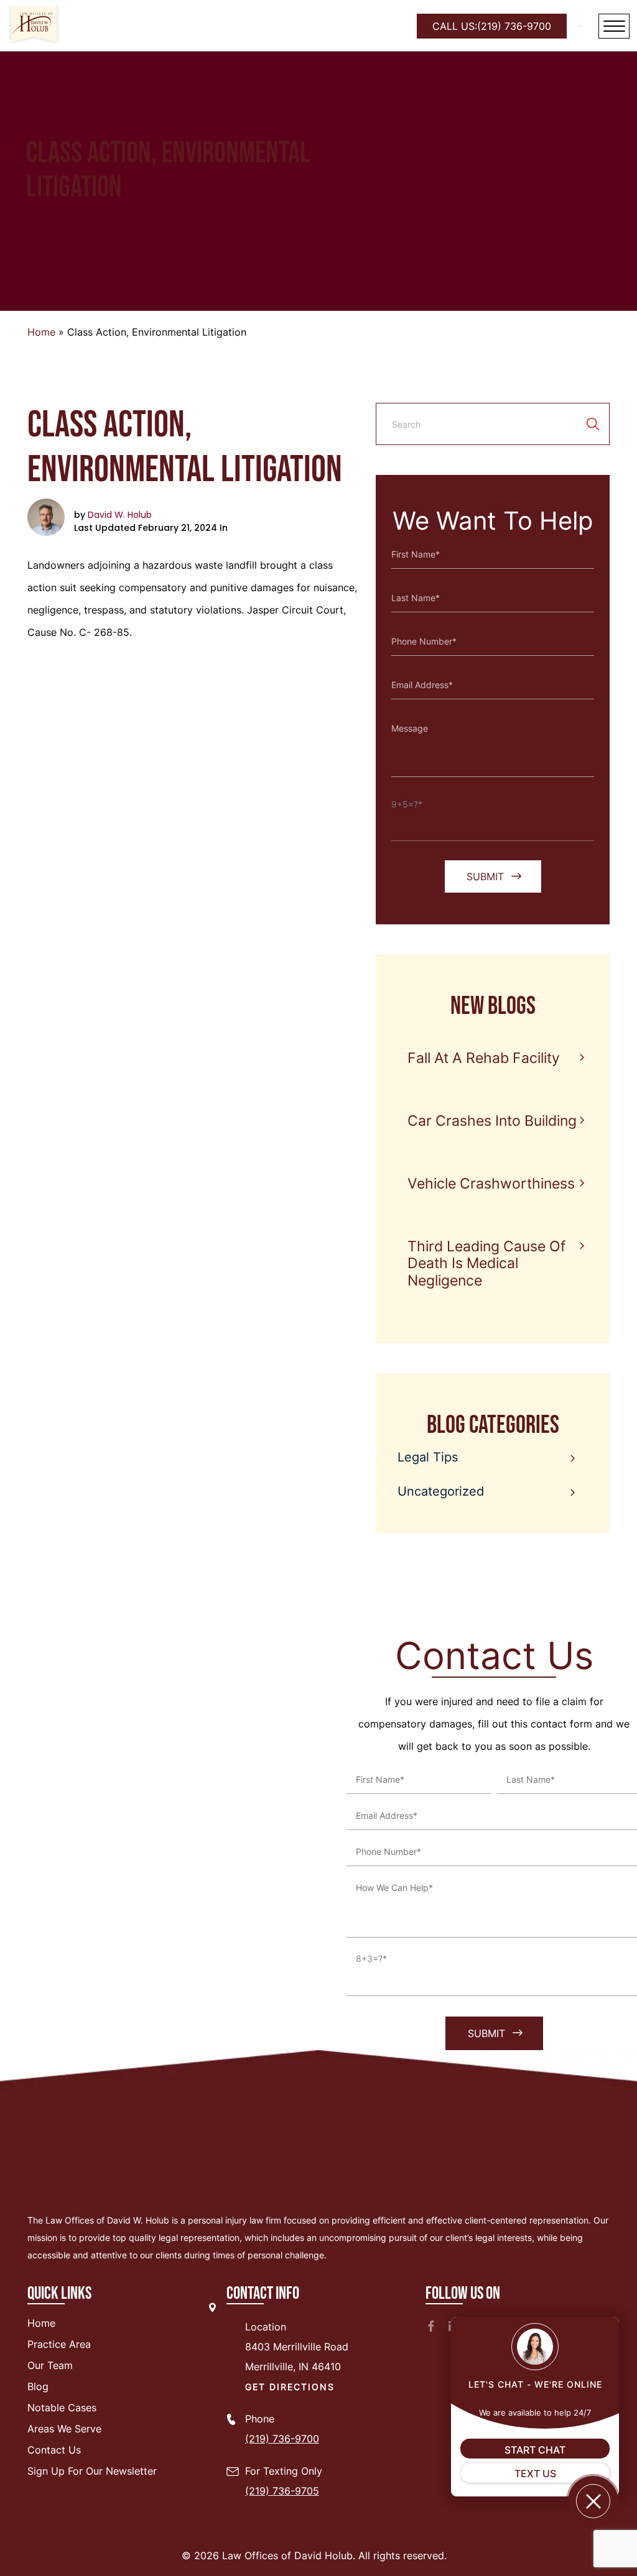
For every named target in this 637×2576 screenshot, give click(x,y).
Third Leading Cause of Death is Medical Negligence (486, 1263)
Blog (38, 2386)
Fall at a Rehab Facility (484, 1058)
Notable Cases (62, 2408)
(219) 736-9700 (492, 26)
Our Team (50, 2365)
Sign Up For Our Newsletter (92, 2471)
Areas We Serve (64, 2429)
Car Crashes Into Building (492, 1121)
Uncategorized (441, 1491)
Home (41, 332)
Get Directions (290, 2387)
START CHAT (535, 2450)
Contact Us (54, 2450)
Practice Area (59, 2344)
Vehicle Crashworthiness (491, 1184)
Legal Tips (428, 1457)
